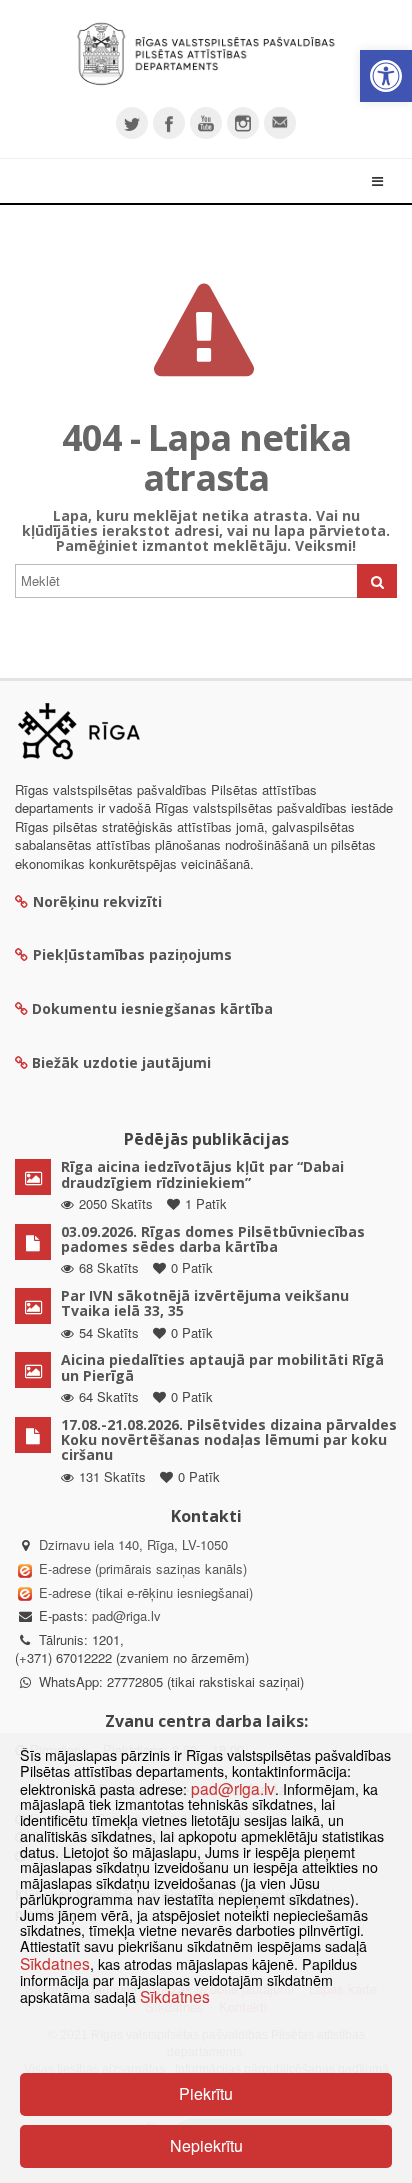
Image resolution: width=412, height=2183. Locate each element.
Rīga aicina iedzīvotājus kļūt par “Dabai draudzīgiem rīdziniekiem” (202, 1174)
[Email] (280, 123)
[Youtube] (206, 123)
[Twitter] (132, 123)
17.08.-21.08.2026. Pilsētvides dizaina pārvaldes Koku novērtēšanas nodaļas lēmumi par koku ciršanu (229, 1440)
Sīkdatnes (55, 1963)
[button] (386, 76)
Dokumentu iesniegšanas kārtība (152, 1008)
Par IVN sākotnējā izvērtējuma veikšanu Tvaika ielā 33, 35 (205, 1303)
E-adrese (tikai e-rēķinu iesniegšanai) (144, 1592)
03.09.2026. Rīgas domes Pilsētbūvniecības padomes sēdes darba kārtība (213, 1239)
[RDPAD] (206, 54)
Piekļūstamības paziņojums (132, 954)
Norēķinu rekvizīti (97, 901)
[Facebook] (169, 123)
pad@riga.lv (126, 1615)
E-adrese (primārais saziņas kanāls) (143, 1568)
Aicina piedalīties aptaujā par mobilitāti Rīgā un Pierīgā (222, 1367)
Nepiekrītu (206, 2145)
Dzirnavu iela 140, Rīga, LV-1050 (133, 1544)
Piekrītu (206, 2093)
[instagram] (243, 123)
